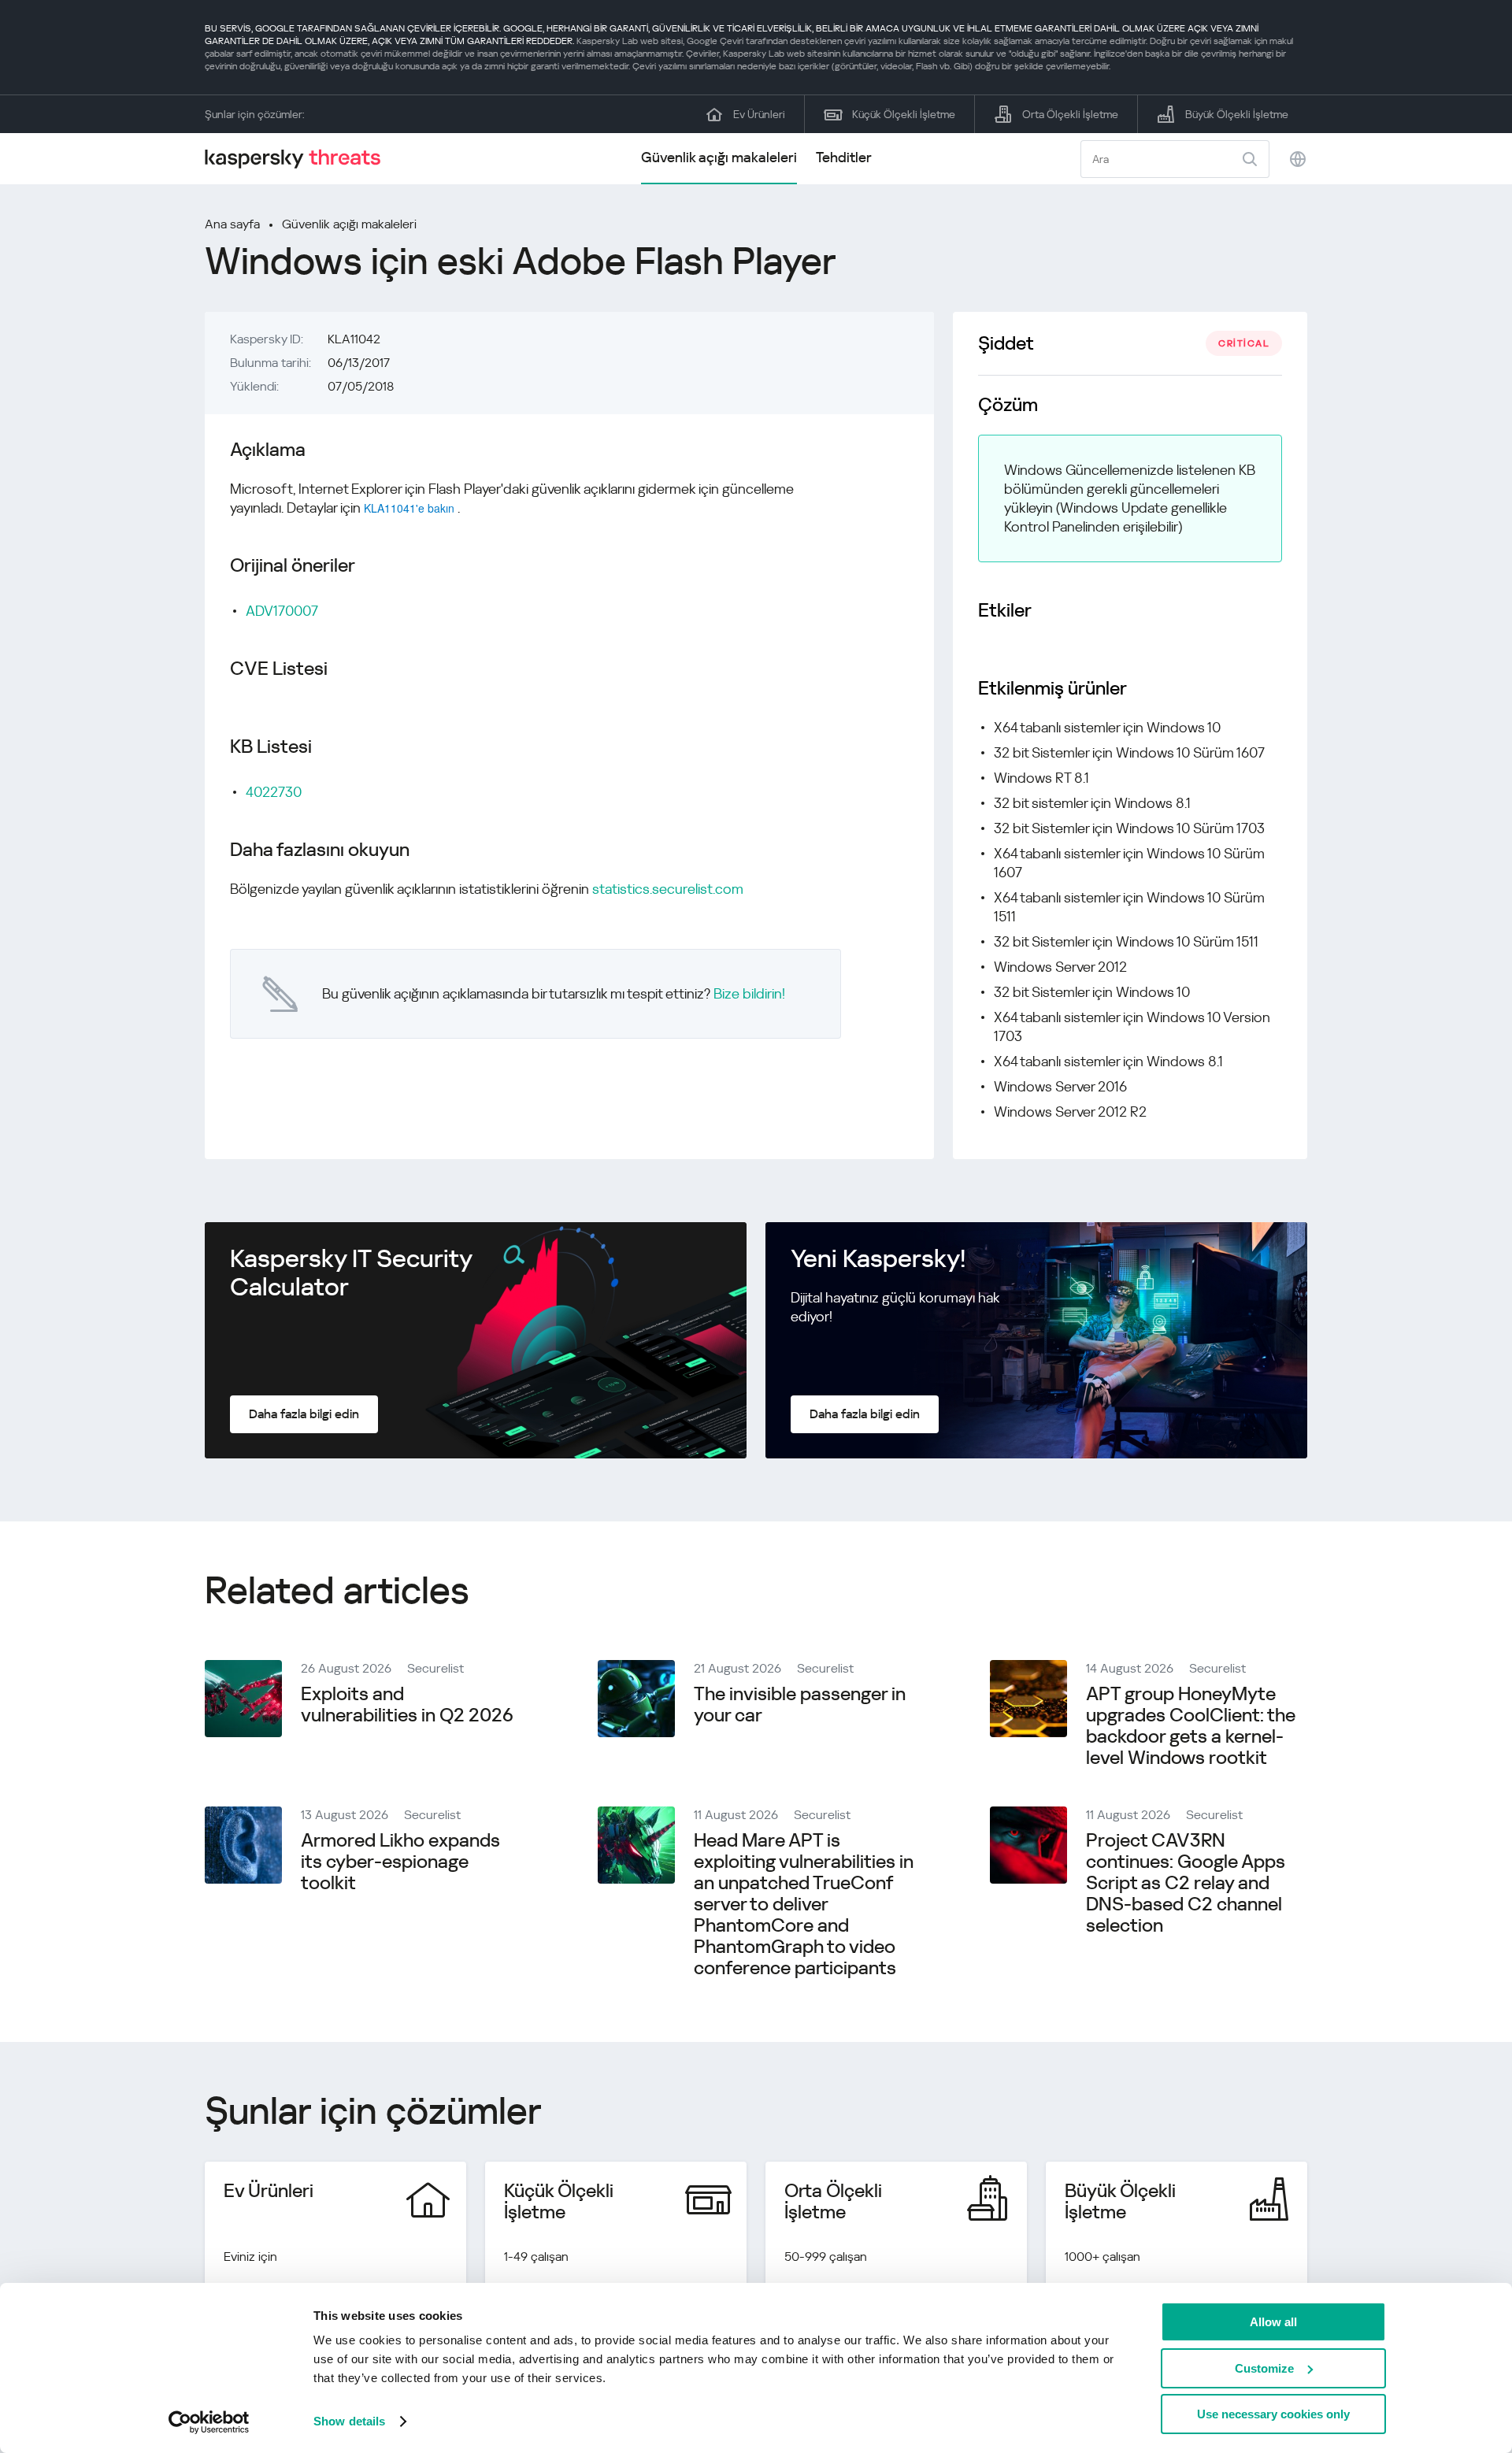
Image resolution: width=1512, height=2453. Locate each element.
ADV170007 (282, 611)
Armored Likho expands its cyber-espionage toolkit (400, 1862)
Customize (1264, 2368)
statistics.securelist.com (668, 889)
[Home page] (299, 159)
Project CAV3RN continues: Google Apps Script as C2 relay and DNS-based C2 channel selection (1186, 1883)
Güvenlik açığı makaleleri (719, 157)
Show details (349, 2421)
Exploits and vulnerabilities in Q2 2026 (407, 1705)
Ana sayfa (232, 224)
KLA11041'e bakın (409, 508)
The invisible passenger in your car (800, 1705)
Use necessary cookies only (1273, 2414)
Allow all (1273, 2322)
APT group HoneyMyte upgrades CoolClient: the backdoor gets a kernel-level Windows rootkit (1191, 1726)
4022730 (274, 792)
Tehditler (844, 157)
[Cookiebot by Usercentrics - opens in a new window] (209, 2422)
